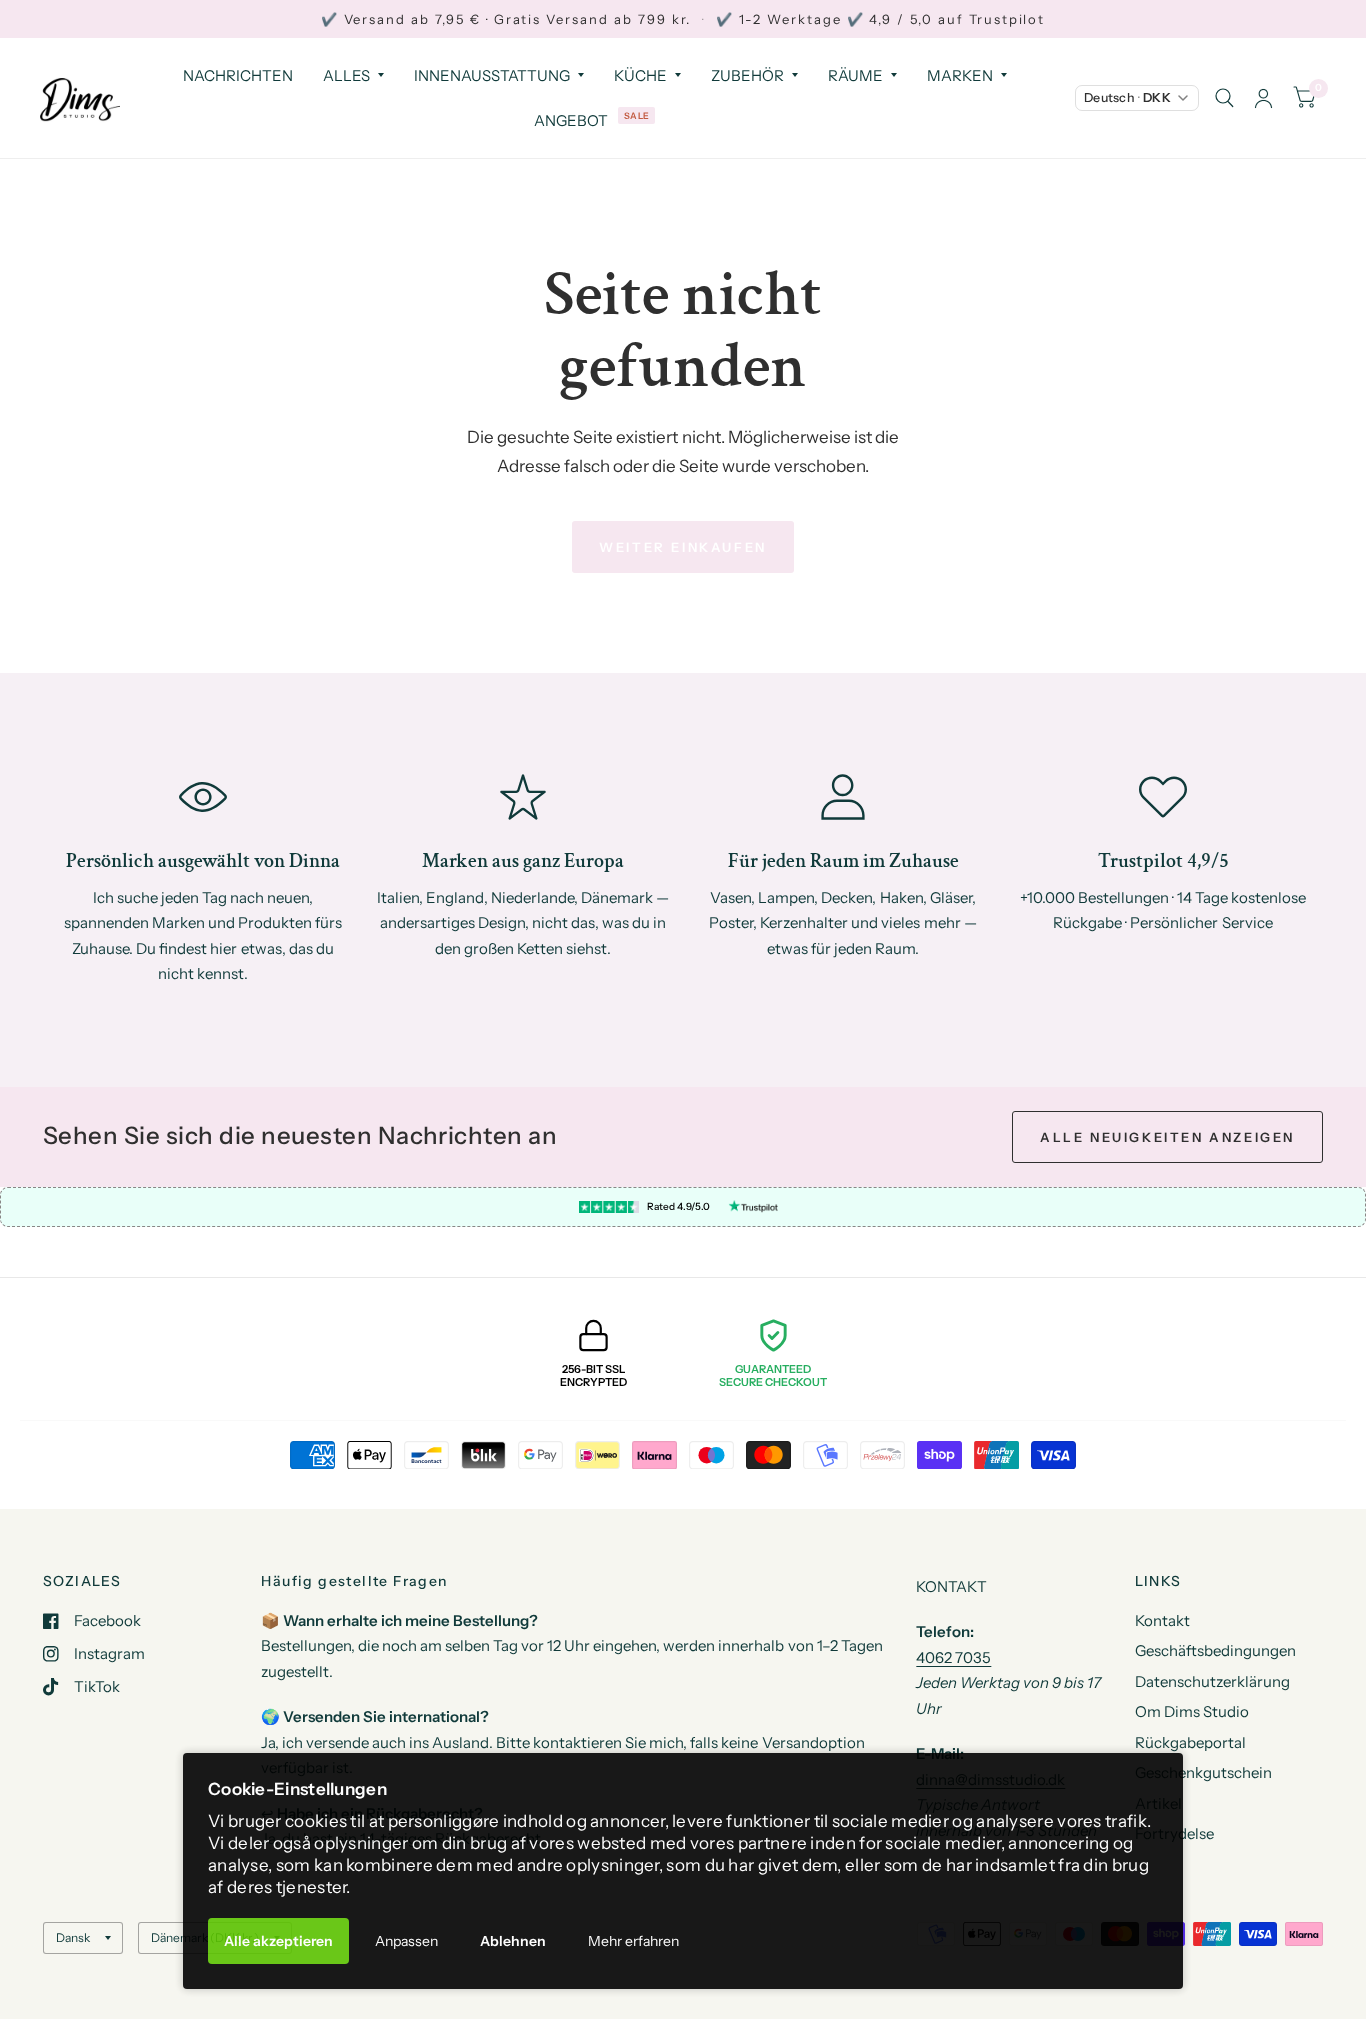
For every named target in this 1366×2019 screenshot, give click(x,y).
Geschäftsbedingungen (1215, 1650)
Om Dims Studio (1192, 1711)
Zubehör (747, 75)
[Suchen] (1224, 98)
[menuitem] (238, 76)
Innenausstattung (492, 75)
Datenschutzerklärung (1212, 1681)
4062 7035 (953, 1657)
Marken (960, 75)
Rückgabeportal (1190, 1742)
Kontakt (1162, 1620)
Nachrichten (238, 75)
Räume (855, 75)
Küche (640, 75)
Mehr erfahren (633, 1941)
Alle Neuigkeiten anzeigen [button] (1167, 1137)
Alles (346, 75)
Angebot (571, 120)
